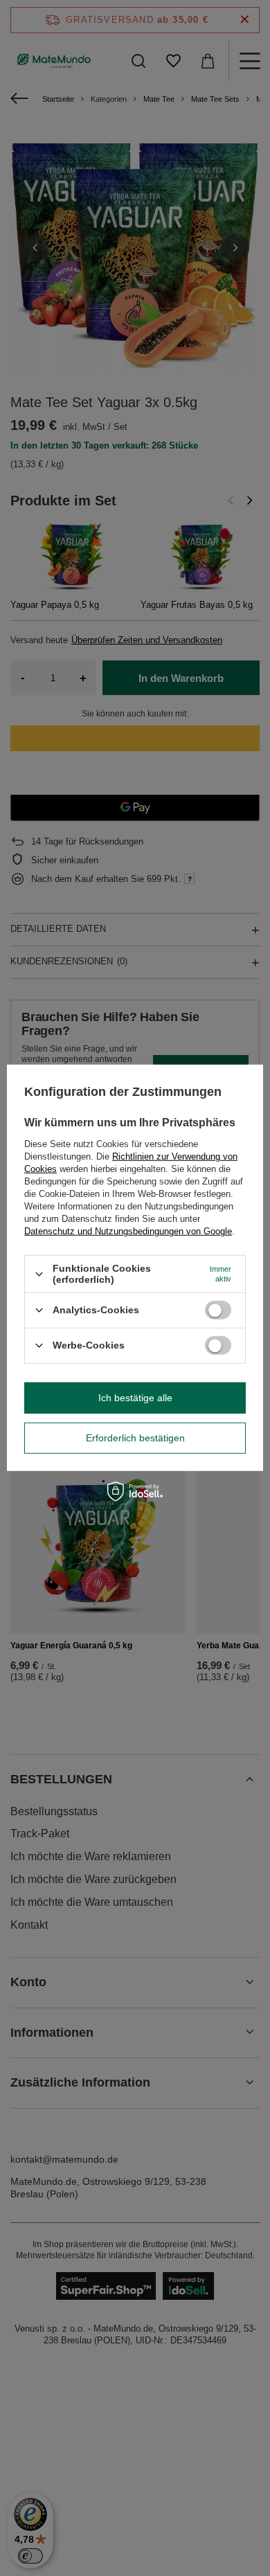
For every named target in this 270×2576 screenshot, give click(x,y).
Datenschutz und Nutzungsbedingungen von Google (128, 1231)
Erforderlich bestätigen (135, 1438)
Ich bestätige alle (135, 1398)
